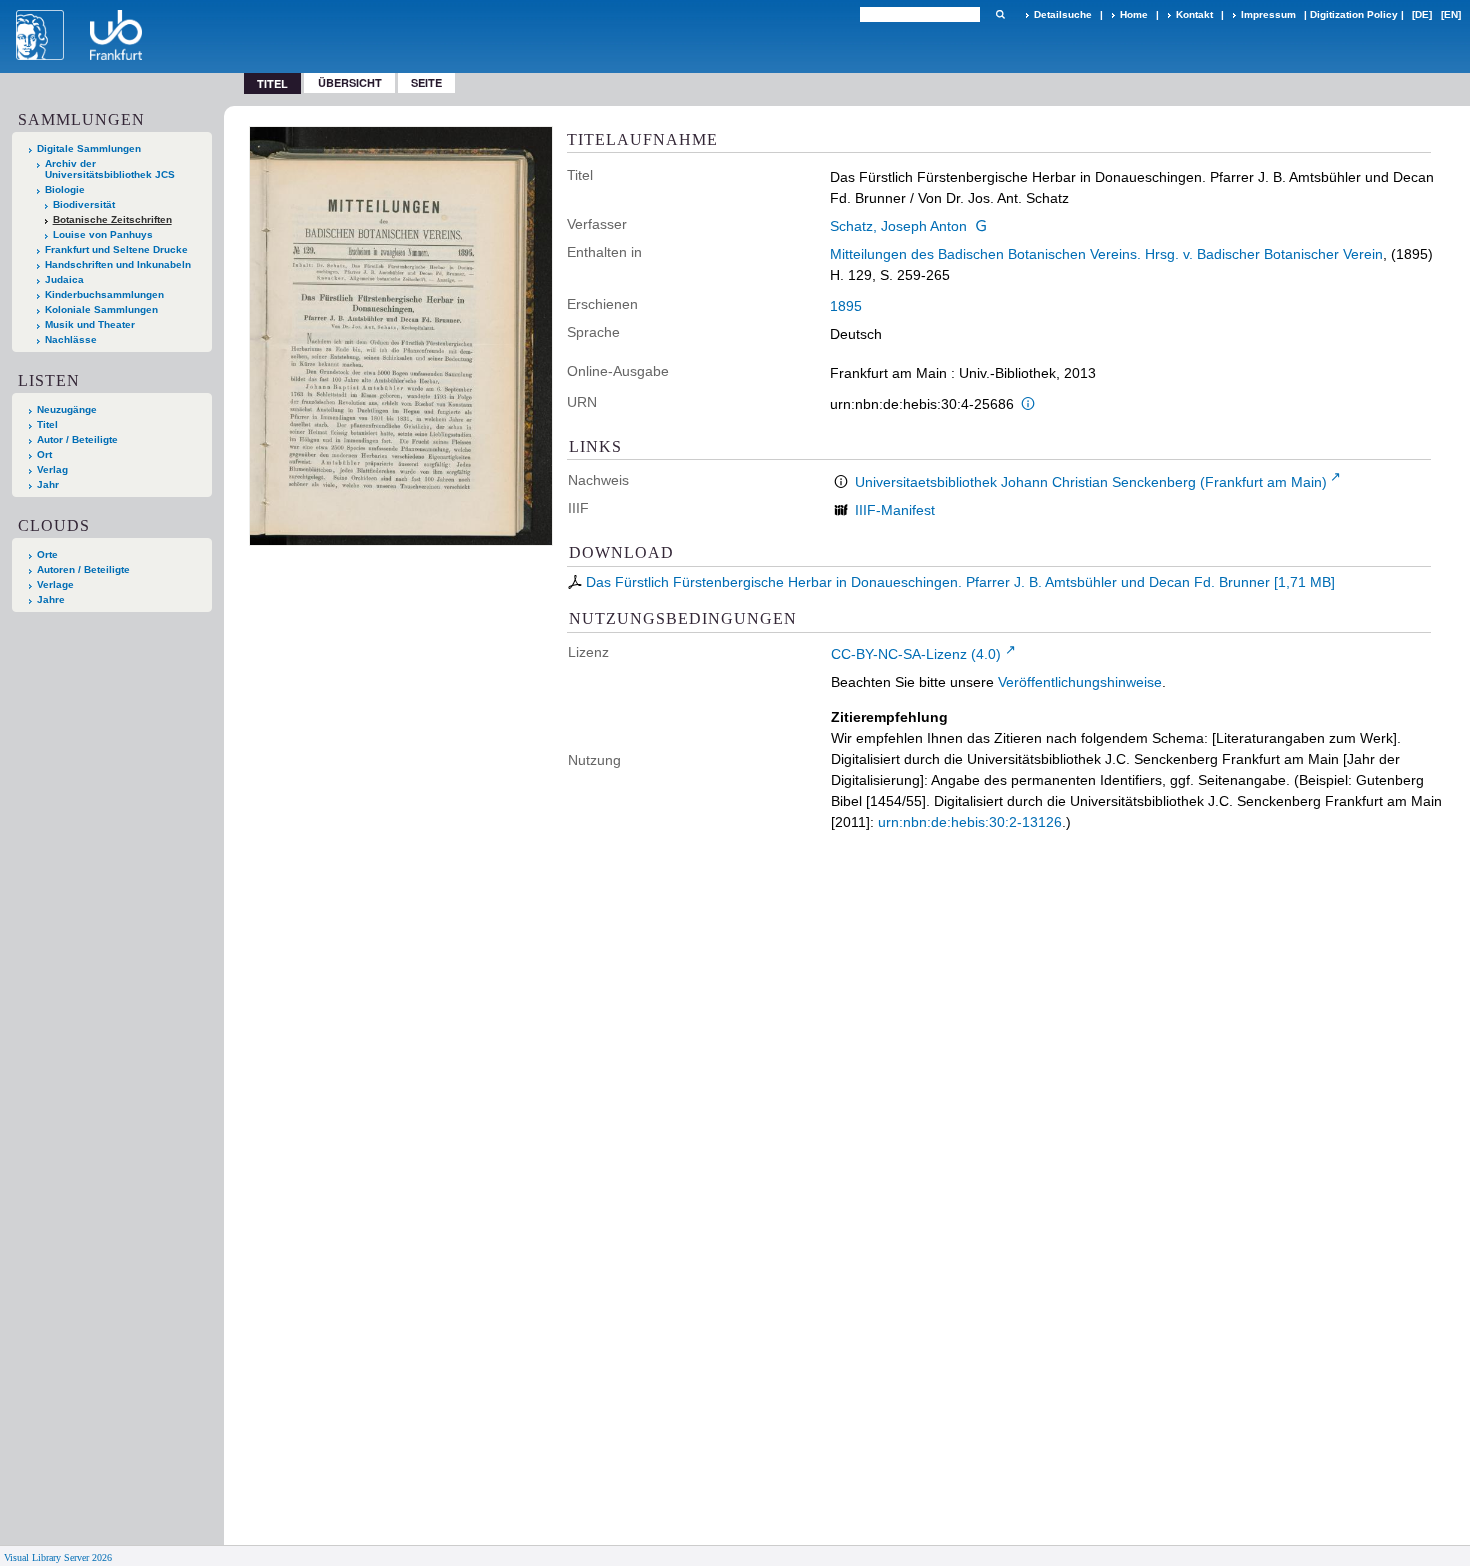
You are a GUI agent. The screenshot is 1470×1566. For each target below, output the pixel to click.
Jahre (51, 599)
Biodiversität (84, 204)
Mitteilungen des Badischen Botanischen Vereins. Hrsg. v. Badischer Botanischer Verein (1106, 254)
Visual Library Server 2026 (58, 1557)
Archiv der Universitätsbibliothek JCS (110, 169)
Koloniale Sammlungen (101, 309)
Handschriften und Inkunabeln (118, 264)
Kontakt (1194, 14)
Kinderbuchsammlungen (104, 294)
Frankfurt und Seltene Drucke (116, 249)
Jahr (48, 484)
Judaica (64, 279)
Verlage (55, 584)
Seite (426, 82)
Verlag (52, 469)
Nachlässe (71, 339)
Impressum (1268, 14)
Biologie (65, 189)
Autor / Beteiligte (77, 439)
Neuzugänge (67, 409)
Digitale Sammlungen (89, 148)
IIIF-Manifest (895, 510)
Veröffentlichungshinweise (1080, 682)
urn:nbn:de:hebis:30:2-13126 (970, 822)
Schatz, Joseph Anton (898, 226)
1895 (846, 306)
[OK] (1000, 14)
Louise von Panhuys (103, 234)
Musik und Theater (90, 324)
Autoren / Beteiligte (83, 569)
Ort (44, 454)
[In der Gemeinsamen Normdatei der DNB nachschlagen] (981, 226)
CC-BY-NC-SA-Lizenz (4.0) (916, 654)
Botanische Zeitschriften (112, 219)
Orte (47, 554)
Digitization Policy (1354, 14)
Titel (47, 424)
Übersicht (350, 82)
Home (1134, 14)
